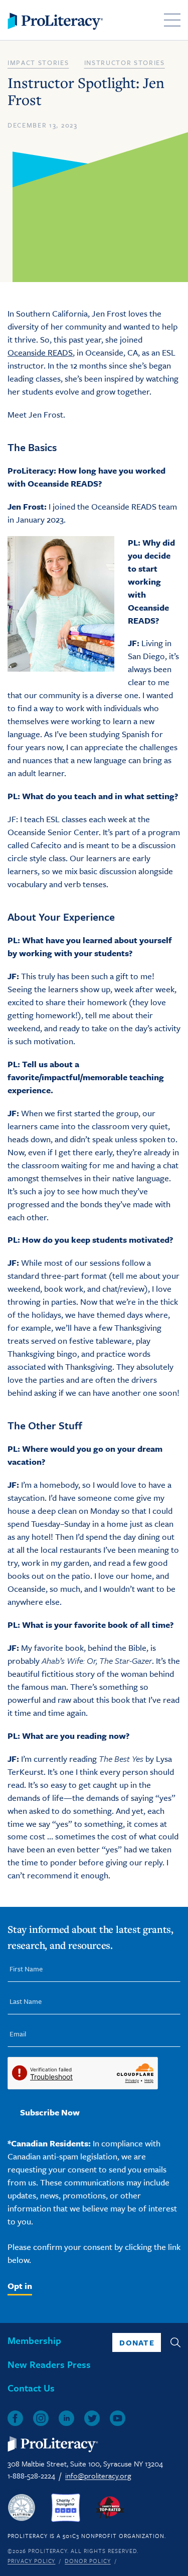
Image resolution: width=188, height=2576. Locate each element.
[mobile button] (172, 20)
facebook (15, 2418)
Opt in (20, 2286)
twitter (92, 2418)
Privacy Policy (31, 2561)
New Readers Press (49, 2364)
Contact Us (31, 2388)
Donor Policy (88, 2561)
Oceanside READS (40, 352)
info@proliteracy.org (98, 2475)
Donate (137, 2342)
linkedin (66, 2418)
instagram (41, 2418)
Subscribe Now (50, 2112)
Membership (34, 2340)
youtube (118, 2418)
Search (175, 2342)
